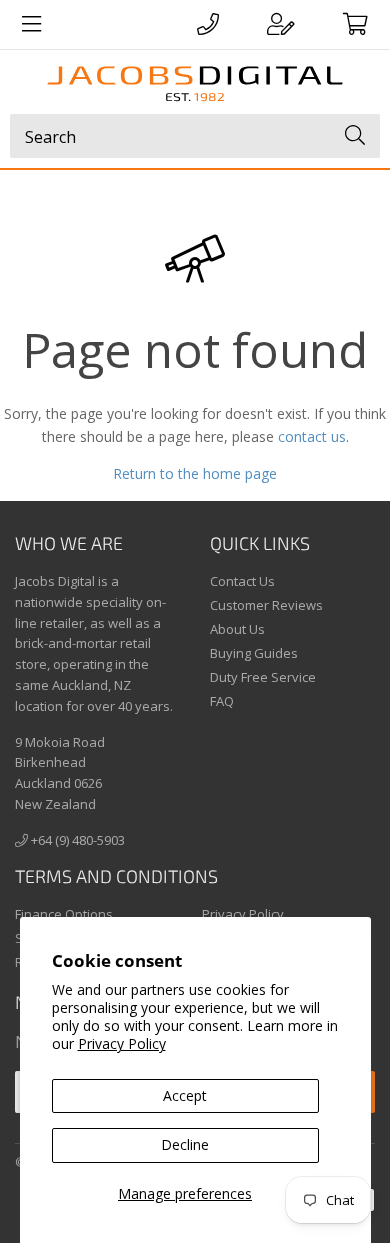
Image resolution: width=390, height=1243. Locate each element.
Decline (185, 1144)
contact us (312, 436)
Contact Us (242, 581)
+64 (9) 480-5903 (76, 840)
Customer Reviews (266, 605)
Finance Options (64, 914)
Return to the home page (195, 473)
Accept (185, 1095)
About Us (237, 629)
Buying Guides (254, 653)
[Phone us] (208, 24)
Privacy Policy (122, 1043)
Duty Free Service (263, 677)
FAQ (222, 701)
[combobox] (195, 136)
